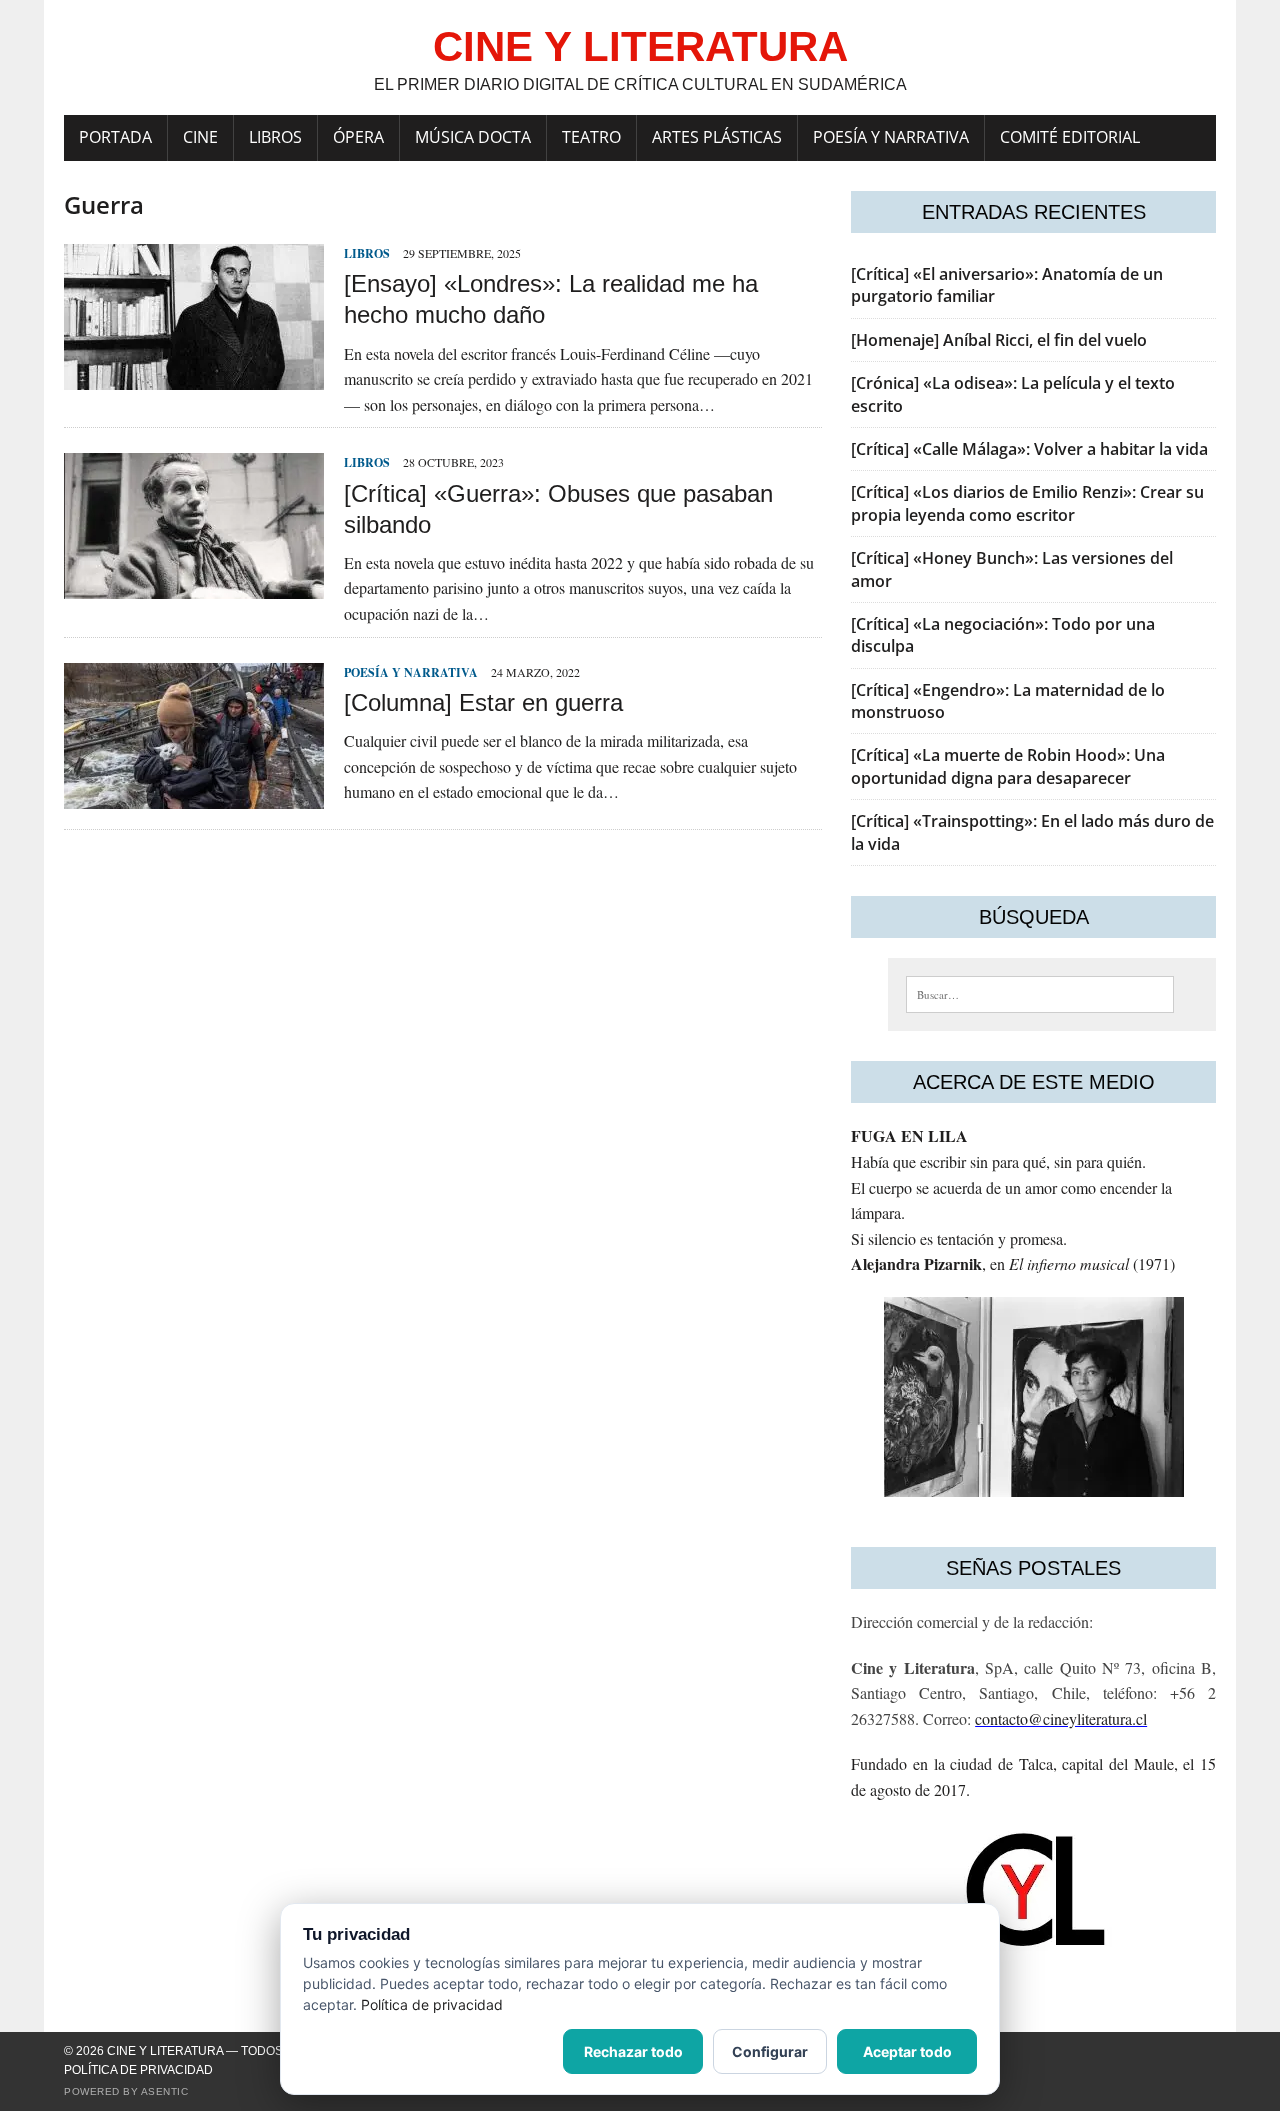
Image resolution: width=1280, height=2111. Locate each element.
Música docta (473, 137)
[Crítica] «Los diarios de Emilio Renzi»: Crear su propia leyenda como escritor (1027, 503)
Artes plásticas (717, 137)
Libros (275, 137)
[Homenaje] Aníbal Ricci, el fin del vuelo (999, 340)
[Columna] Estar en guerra (483, 702)
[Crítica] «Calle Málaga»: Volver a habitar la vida (1029, 449)
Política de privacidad (138, 2070)
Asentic (165, 2091)
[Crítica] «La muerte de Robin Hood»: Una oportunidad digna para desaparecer (1008, 766)
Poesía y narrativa (891, 137)
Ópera (358, 137)
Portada (115, 137)
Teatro (591, 137)
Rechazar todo (633, 2051)
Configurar (770, 2051)
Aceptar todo (907, 2051)
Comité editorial (1070, 137)
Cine (200, 137)
